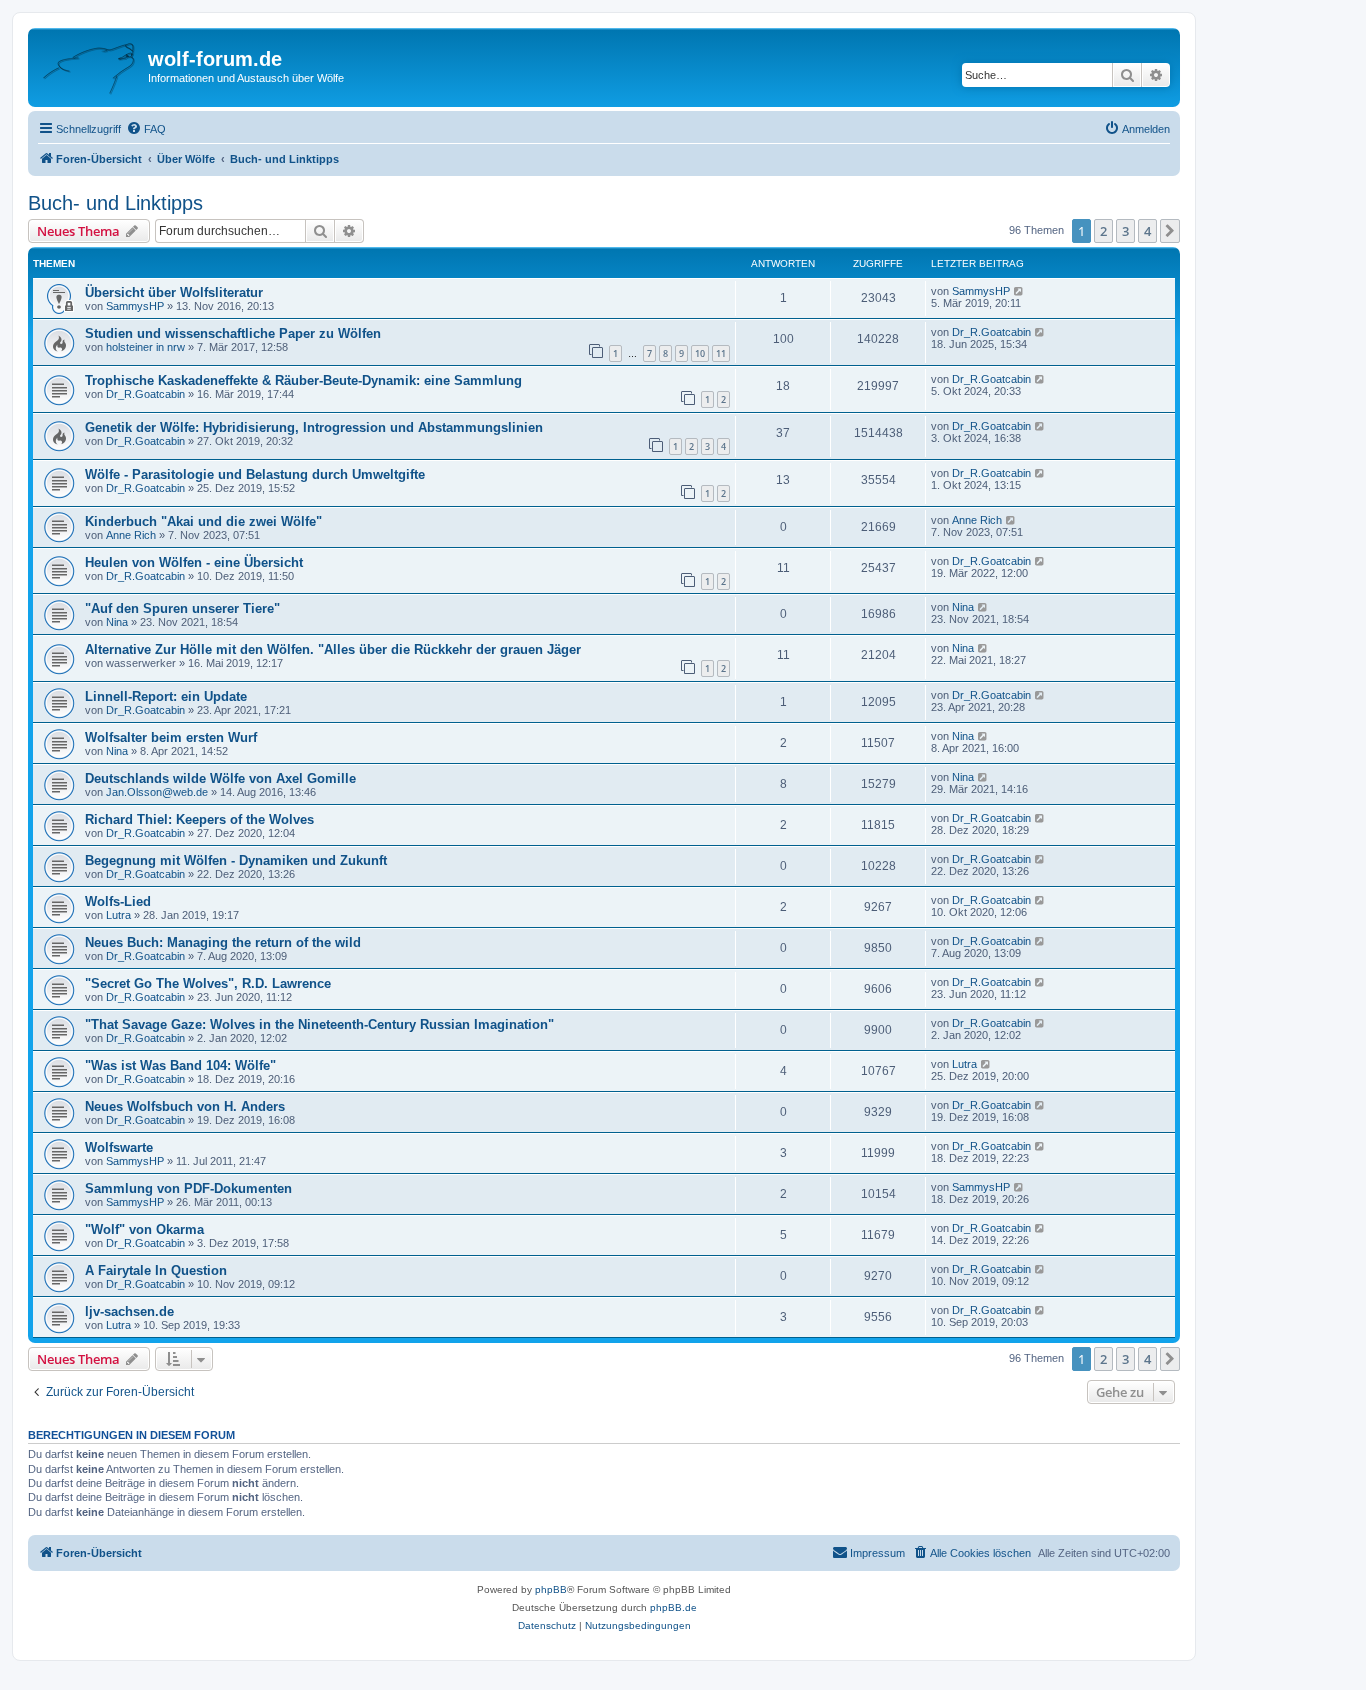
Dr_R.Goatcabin (991, 332)
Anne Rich (131, 535)
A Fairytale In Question (156, 1270)
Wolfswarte (119, 1147)
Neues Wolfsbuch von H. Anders (185, 1106)
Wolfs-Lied (118, 901)
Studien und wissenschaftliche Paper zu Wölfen (233, 333)
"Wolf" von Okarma (144, 1229)
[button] (1170, 231)
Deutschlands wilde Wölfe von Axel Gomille (220, 778)
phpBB (551, 1589)
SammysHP (135, 306)
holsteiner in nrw (145, 347)
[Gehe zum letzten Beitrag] (1019, 291)
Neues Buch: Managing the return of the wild (223, 942)
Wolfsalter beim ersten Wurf (171, 737)
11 (721, 353)
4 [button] (1147, 231)
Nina (117, 622)
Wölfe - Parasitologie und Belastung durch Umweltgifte (255, 474)
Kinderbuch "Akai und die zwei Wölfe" (203, 521)
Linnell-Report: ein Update (166, 696)
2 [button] (1103, 231)
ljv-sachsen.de (129, 1311)
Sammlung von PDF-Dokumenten (188, 1188)
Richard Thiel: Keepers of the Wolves (199, 819)
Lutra (118, 915)
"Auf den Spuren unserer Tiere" (182, 608)
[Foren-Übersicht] (90, 65)
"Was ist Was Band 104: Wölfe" (180, 1065)
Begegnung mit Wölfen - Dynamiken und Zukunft (236, 860)
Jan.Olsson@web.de (157, 792)
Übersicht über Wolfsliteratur (174, 292)
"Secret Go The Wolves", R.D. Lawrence (208, 983)
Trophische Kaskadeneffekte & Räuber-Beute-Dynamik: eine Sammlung (303, 380)
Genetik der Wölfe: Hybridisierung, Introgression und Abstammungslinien (314, 427)
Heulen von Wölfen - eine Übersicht (194, 562)
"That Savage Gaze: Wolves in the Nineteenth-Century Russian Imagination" (319, 1024)
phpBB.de (673, 1607)
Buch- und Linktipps (115, 203)
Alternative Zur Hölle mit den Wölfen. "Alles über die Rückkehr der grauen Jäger (333, 649)
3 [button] (1125, 231)
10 (700, 353)
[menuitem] (146, 129)
